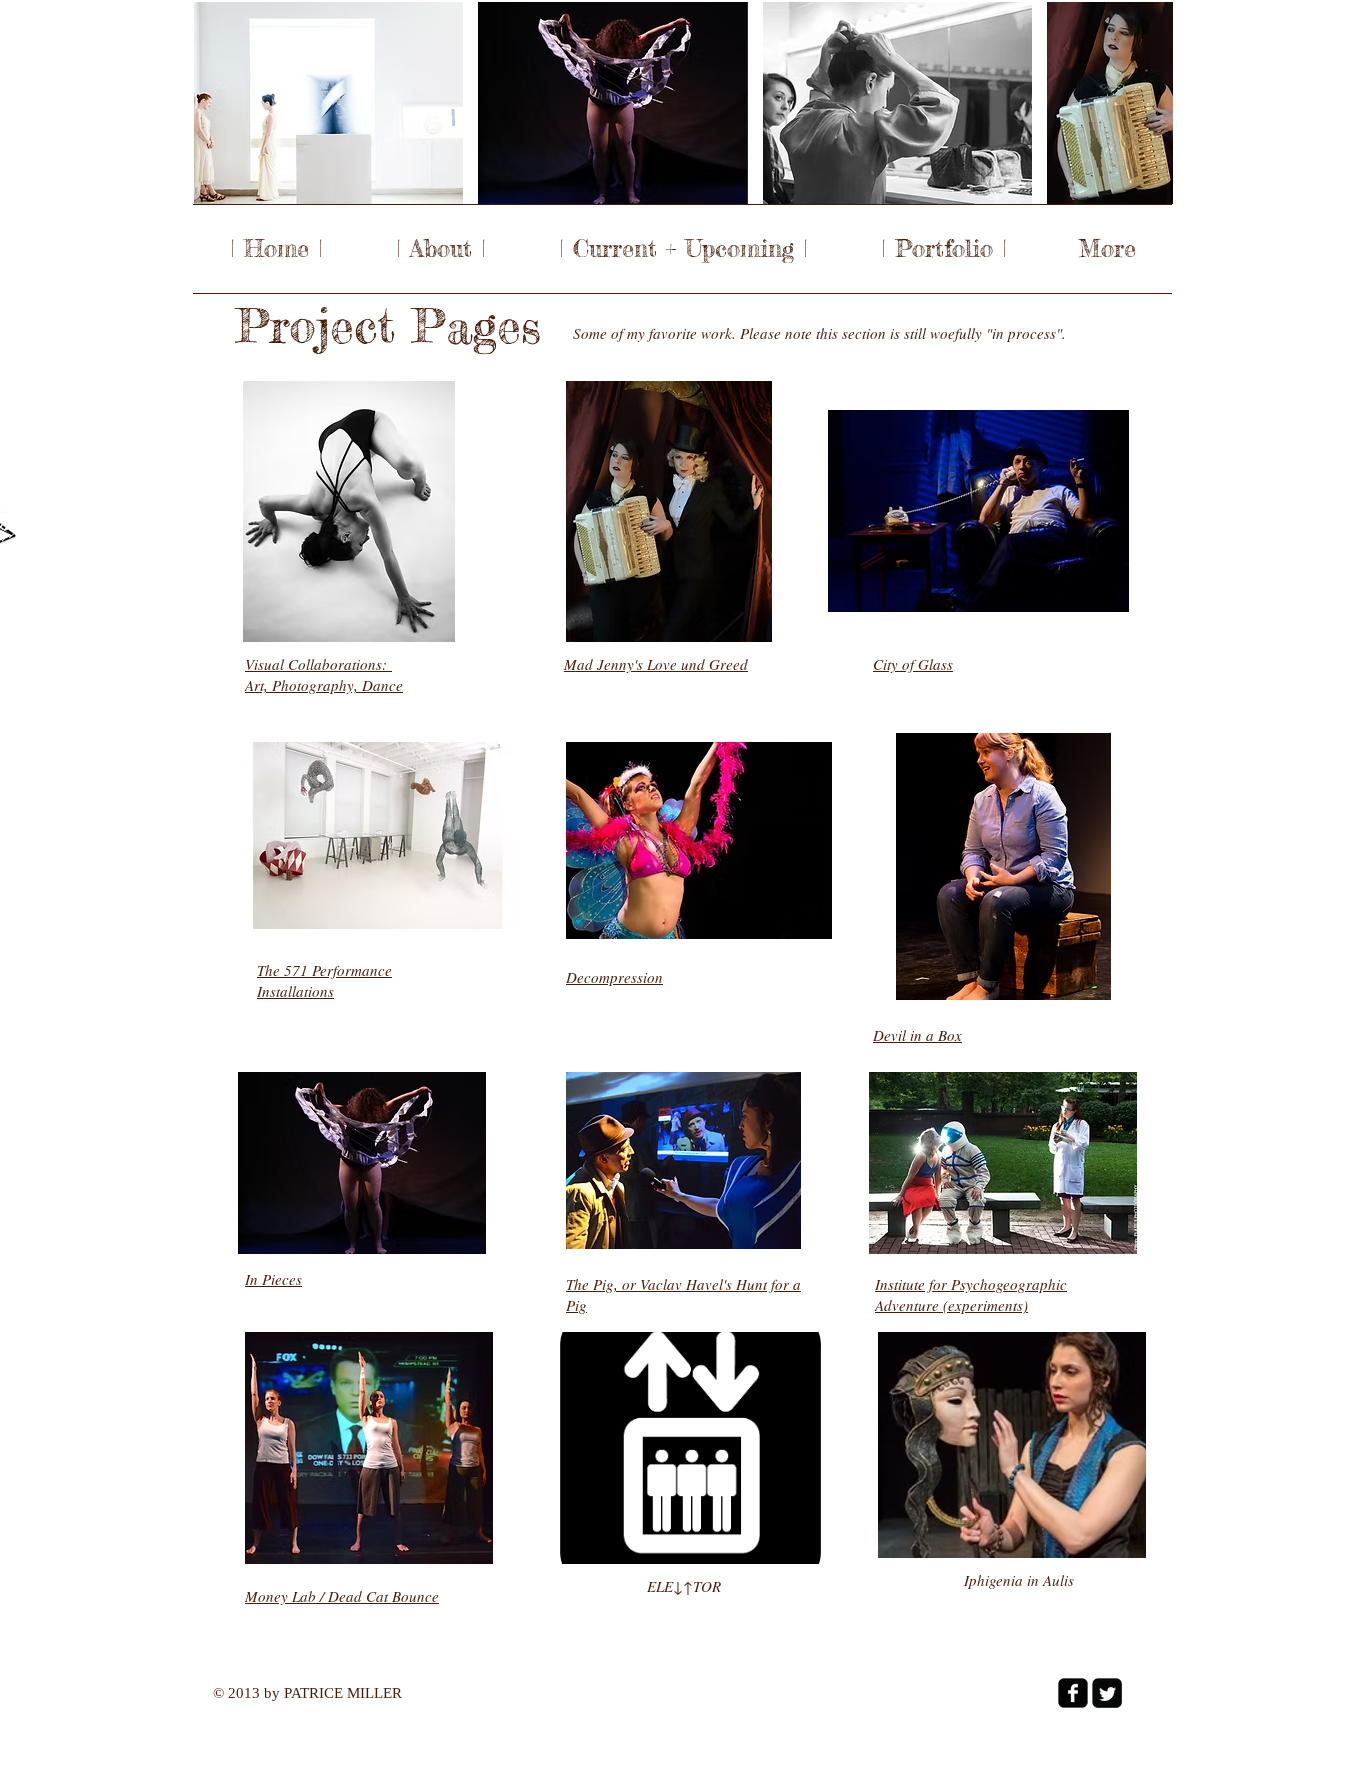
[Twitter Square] (1107, 1693)
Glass (935, 664)
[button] (328, 103)
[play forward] (1148, 103)
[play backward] (219, 103)
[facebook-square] (1073, 1693)
